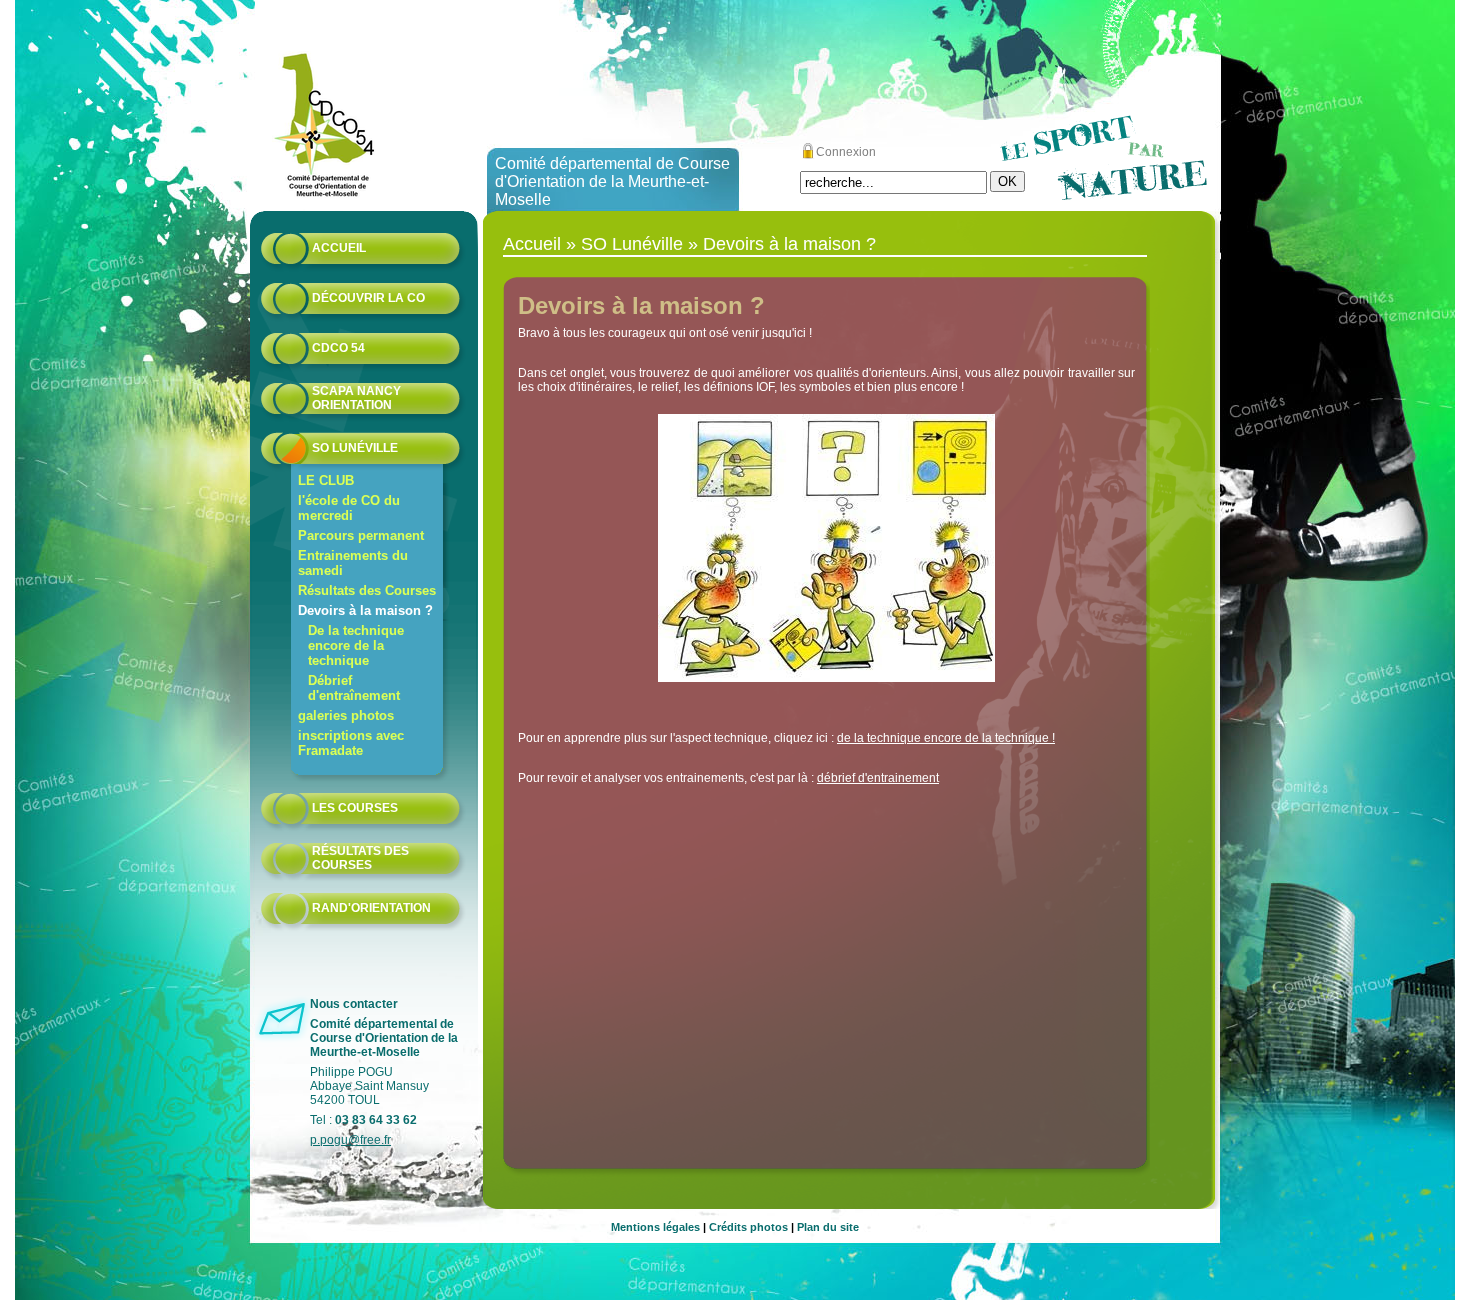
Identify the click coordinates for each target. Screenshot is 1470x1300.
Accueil (339, 248)
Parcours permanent (361, 535)
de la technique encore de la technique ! (946, 738)
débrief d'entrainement (878, 778)
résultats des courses (360, 858)
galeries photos (346, 715)
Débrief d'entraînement (354, 688)
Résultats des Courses (367, 590)
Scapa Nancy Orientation (356, 398)
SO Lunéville (355, 448)
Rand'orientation (371, 908)
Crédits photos (748, 1227)
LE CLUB (326, 480)
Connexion (846, 152)
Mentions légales (655, 1227)
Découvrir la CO (368, 298)
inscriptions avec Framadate (351, 743)
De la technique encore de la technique (356, 645)
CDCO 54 (338, 348)
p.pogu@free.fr (350, 1140)
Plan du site (828, 1227)
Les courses (355, 808)
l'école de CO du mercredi (349, 508)
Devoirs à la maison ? (365, 610)
